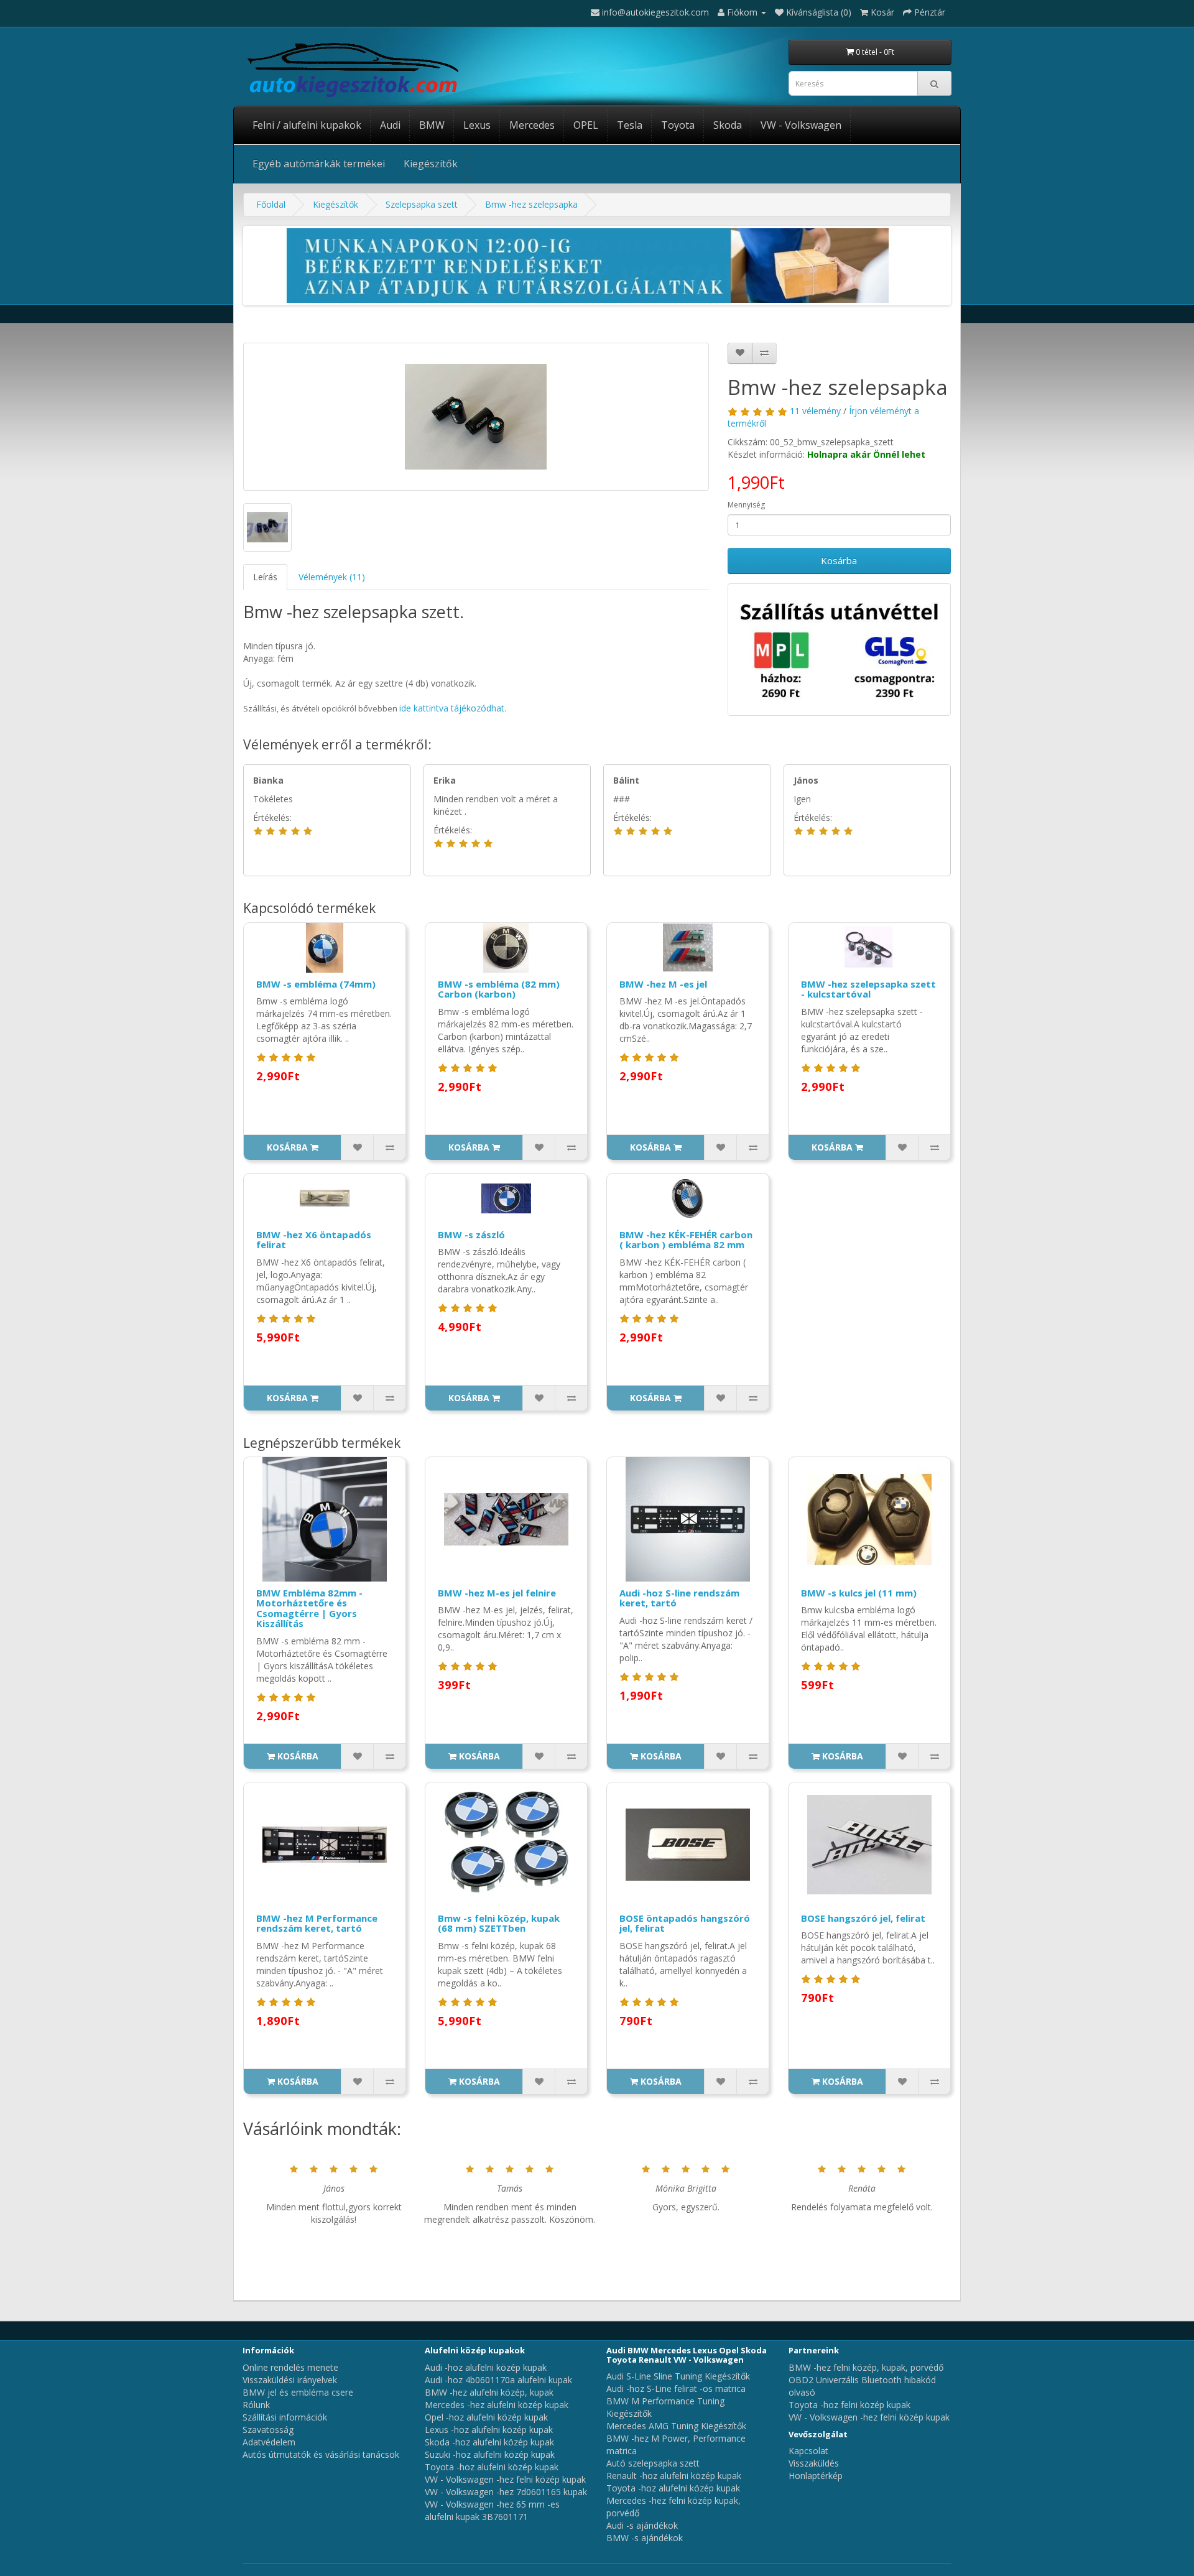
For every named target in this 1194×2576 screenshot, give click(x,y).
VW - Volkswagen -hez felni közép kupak (505, 2479)
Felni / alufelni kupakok (307, 125)
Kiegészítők (431, 164)
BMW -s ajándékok (645, 2538)
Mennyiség (746, 505)
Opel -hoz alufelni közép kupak (486, 2417)
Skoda (728, 125)
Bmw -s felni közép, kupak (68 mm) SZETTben (499, 1923)
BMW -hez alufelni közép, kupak (489, 2392)
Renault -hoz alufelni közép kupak (674, 2476)
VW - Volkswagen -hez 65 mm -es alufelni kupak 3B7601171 (492, 2510)
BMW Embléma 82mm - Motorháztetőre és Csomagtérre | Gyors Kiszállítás (309, 1608)
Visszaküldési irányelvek (290, 2380)
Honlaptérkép (816, 2476)
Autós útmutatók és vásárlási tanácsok (321, 2454)
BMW (432, 125)
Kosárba (839, 560)
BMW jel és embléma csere (298, 2392)
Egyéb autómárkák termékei (319, 164)
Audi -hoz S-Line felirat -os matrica (676, 2388)
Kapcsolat (808, 2451)
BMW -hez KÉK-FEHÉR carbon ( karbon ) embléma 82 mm (686, 1240)
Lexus (477, 125)
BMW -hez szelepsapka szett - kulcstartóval (868, 989)
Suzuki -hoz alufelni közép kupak (490, 2454)
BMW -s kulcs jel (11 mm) (859, 1593)
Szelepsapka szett (422, 204)
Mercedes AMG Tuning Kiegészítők (676, 2426)
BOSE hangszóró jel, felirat (863, 1918)
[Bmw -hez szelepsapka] (476, 417)
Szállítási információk (285, 2417)
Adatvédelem (269, 2442)
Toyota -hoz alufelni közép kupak (492, 2467)
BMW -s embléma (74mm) (316, 984)
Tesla (630, 125)
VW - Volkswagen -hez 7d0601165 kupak (506, 2492)
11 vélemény (815, 411)
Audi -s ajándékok (642, 2525)
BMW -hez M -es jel (663, 984)
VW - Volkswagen (801, 125)
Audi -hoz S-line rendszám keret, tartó (679, 1598)
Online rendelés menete (290, 2367)
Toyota (678, 125)
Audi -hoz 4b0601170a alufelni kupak (498, 2380)
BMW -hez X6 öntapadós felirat (314, 1240)
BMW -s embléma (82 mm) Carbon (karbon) (499, 989)
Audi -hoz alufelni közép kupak (486, 2367)
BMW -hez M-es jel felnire (497, 1593)
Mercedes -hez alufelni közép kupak (497, 2405)
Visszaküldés (814, 2463)
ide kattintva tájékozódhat (452, 708)
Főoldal (271, 204)
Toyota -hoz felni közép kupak (849, 2405)
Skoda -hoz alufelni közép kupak (489, 2442)
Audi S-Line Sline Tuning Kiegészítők (678, 2376)
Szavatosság (268, 2430)
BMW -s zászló (471, 1235)
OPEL (586, 125)
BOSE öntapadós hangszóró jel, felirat (685, 1923)
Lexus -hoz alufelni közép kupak (489, 2430)
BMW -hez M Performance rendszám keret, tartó (317, 1923)
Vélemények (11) (332, 577)
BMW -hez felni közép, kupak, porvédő (866, 2367)
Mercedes (532, 125)
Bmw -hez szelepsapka (531, 204)
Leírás (265, 577)
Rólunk (256, 2405)
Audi (390, 125)
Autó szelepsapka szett (653, 2463)
